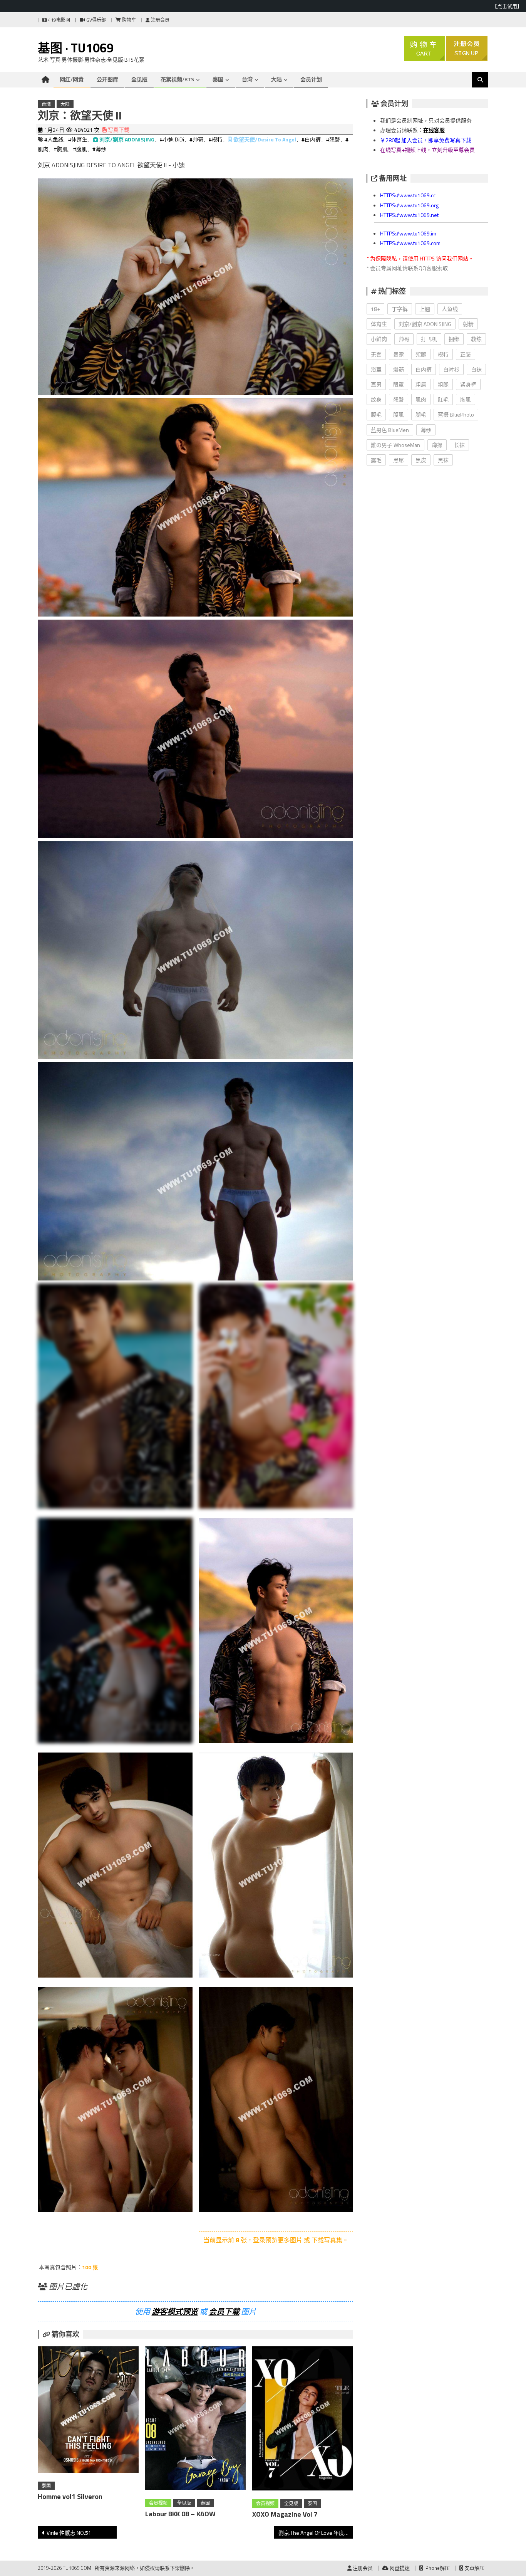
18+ (375, 309)
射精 (468, 324)
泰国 (218, 79)
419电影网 (59, 20)
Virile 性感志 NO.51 (69, 2533)
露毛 (376, 460)
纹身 (376, 399)
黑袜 (443, 460)
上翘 (425, 309)
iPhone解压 (436, 2568)
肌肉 (421, 399)
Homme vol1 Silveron (70, 2496)
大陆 (276, 79)
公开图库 (107, 79)
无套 (376, 354)
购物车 (128, 20)
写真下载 (118, 130)
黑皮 (421, 460)
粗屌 (421, 384)
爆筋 (399, 369)
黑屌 (399, 460)
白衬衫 (451, 369)
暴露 (399, 354)
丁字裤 (400, 309)
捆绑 (454, 339)
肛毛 (443, 399)
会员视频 (158, 2503)
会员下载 (224, 2311)
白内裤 (424, 369)
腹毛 (376, 414)
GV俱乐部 (95, 20)
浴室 (376, 369)
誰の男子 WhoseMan (395, 445)
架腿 (421, 354)
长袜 (459, 445)
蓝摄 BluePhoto (456, 414)
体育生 (379, 324)
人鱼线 (450, 309)
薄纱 (426, 430)
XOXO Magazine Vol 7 (285, 2514)
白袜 (476, 369)
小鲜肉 (379, 339)
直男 (376, 384)
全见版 (139, 79)
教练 (476, 339)
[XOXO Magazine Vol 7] (303, 2420)
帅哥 (404, 339)
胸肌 (466, 399)
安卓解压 (474, 2568)
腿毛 (421, 414)
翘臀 (399, 399)
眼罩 (399, 384)
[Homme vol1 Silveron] (88, 2411)
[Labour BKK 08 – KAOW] (196, 2420)
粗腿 (443, 384)
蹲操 (437, 445)
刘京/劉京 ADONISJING (127, 139)
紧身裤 (468, 384)
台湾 (247, 79)
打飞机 (429, 339)
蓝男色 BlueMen (390, 430)
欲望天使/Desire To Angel (265, 139)
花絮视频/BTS (177, 79)
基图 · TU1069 (76, 48)
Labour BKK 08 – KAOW (180, 2514)
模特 (443, 354)
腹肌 (399, 414)
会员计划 (311, 79)
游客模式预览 (175, 2311)
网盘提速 (399, 2568)
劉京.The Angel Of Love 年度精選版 (316, 2533)
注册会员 (160, 20)
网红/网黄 (72, 79)
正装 (466, 354)
